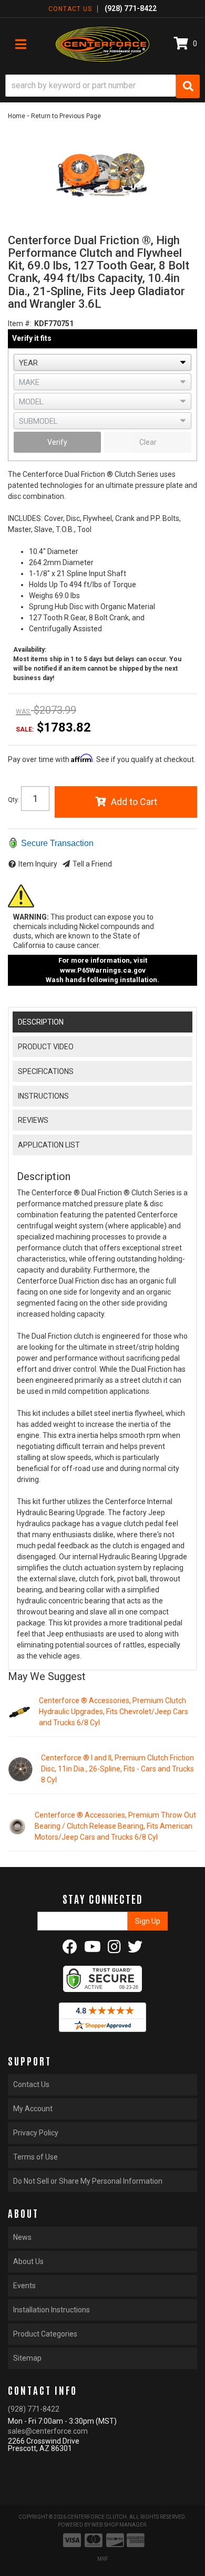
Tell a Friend (92, 864)
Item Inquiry (38, 864)
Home (17, 116)
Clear (148, 442)
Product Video (46, 1047)
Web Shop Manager (119, 2525)
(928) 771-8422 (34, 2409)
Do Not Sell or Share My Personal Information (88, 2181)
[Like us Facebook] (70, 1949)
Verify (57, 442)
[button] (102, 86)
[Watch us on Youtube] (93, 1949)
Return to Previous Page (66, 116)
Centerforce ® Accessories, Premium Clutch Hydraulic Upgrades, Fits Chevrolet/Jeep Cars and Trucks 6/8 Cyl (114, 1712)
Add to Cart (134, 802)
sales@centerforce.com (48, 2431)
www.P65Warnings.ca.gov (103, 970)
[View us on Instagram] (114, 1949)
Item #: (20, 324)
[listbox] (102, 362)
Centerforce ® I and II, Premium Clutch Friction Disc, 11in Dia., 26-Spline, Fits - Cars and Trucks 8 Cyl (117, 1769)
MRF (103, 2559)
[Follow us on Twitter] (135, 1949)
